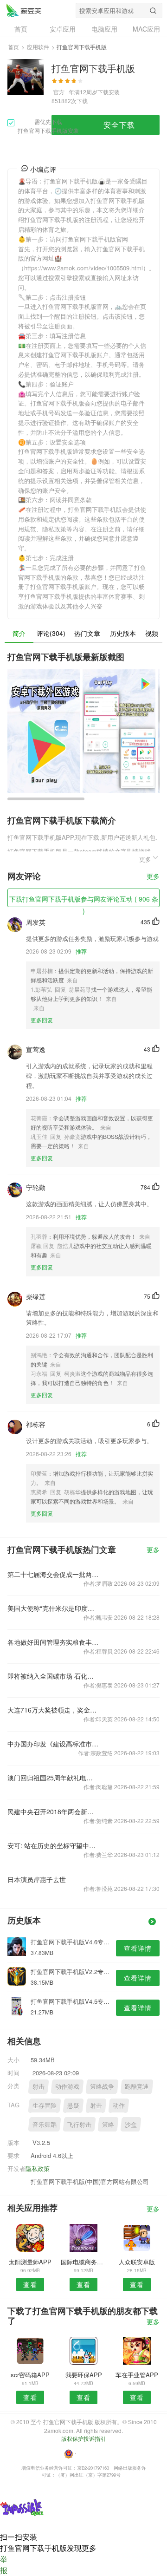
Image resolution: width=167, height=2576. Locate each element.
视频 (152, 633)
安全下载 (119, 125)
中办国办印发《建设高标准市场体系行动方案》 (53, 1744)
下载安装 (109, 92)
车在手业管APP (137, 2375)
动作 (119, 2105)
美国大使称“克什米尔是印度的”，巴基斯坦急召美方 (53, 1608)
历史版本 (123, 633)
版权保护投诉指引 (83, 2438)
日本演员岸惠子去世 (37, 1879)
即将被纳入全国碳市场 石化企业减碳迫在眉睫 (53, 1676)
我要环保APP (84, 2375)
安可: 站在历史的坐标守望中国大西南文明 (53, 1845)
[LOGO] (24, 10)
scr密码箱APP (30, 2375)
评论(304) (51, 633)
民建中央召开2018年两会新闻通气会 (53, 1811)
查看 (30, 2284)
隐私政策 (38, 2168)
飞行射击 (79, 2124)
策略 (108, 2124)
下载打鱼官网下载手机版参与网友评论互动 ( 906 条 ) (84, 901)
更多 (153, 877)
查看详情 (138, 1948)
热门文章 (87, 633)
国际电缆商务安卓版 (83, 2262)
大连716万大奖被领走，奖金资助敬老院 (53, 1710)
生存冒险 (45, 2105)
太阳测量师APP (30, 2262)
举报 (4, 2565)
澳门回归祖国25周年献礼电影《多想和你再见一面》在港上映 (53, 1778)
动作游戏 (67, 2086)
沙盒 (131, 2124)
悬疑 (73, 2105)
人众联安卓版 (137, 2262)
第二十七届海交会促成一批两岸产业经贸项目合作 (53, 1574)
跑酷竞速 (137, 2086)
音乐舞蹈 (45, 2124)
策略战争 (102, 2086)
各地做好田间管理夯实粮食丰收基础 (53, 1642)
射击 (39, 2086)
